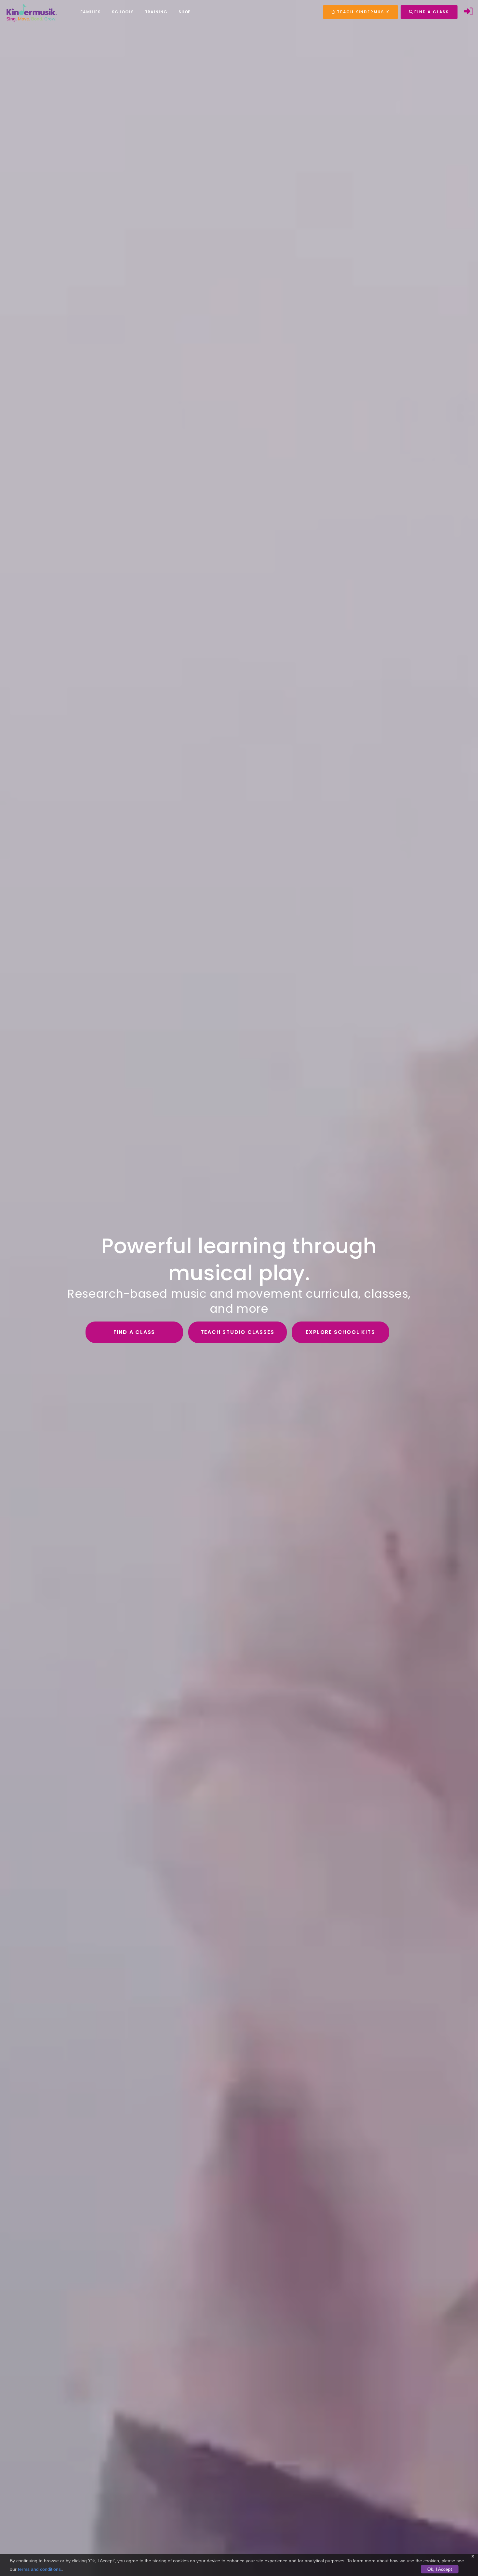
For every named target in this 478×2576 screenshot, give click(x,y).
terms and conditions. (40, 2569)
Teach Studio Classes (238, 1332)
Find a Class (134, 1332)
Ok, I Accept (440, 2569)
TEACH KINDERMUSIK (362, 12)
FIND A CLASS (431, 12)
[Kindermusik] (31, 12)
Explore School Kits (340, 1332)
